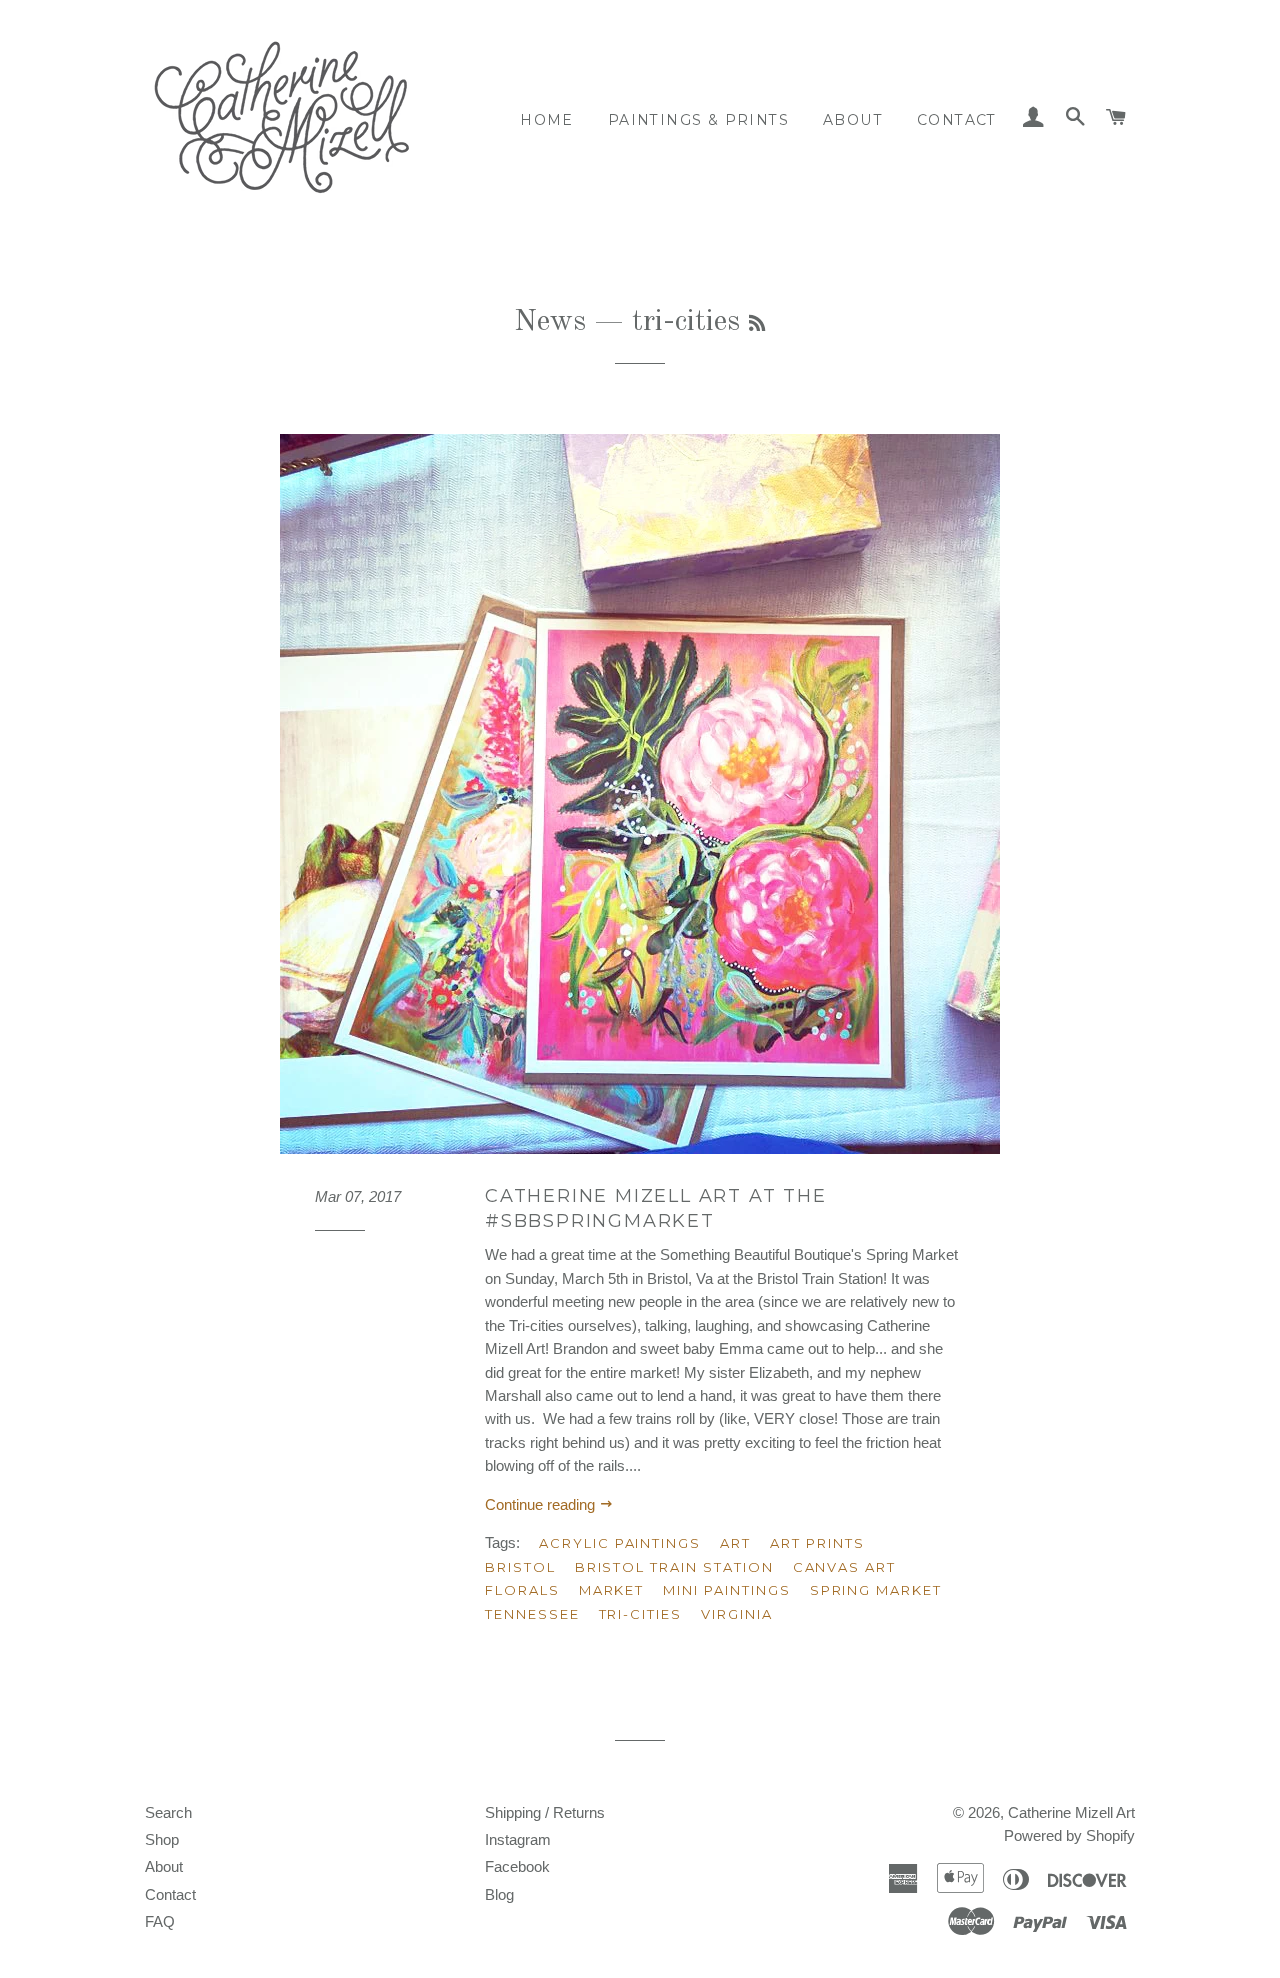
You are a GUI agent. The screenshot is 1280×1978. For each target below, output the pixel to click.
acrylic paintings (620, 1543)
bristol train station (674, 1567)
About (853, 120)
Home (547, 120)
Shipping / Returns (545, 1812)
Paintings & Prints (698, 120)
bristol (520, 1567)
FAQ (160, 1921)
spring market (876, 1590)
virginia (737, 1614)
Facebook (517, 1866)
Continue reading (542, 1504)
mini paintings (726, 1590)
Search (168, 1812)
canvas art (845, 1567)
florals (522, 1590)
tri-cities (641, 1614)
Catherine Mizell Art (1071, 1812)
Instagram (518, 1839)
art (735, 1543)
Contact (957, 120)
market (612, 1590)
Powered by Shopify (1069, 1835)
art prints (817, 1543)
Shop (162, 1839)
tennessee (532, 1614)
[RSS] (757, 325)
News (550, 322)
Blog (499, 1894)
